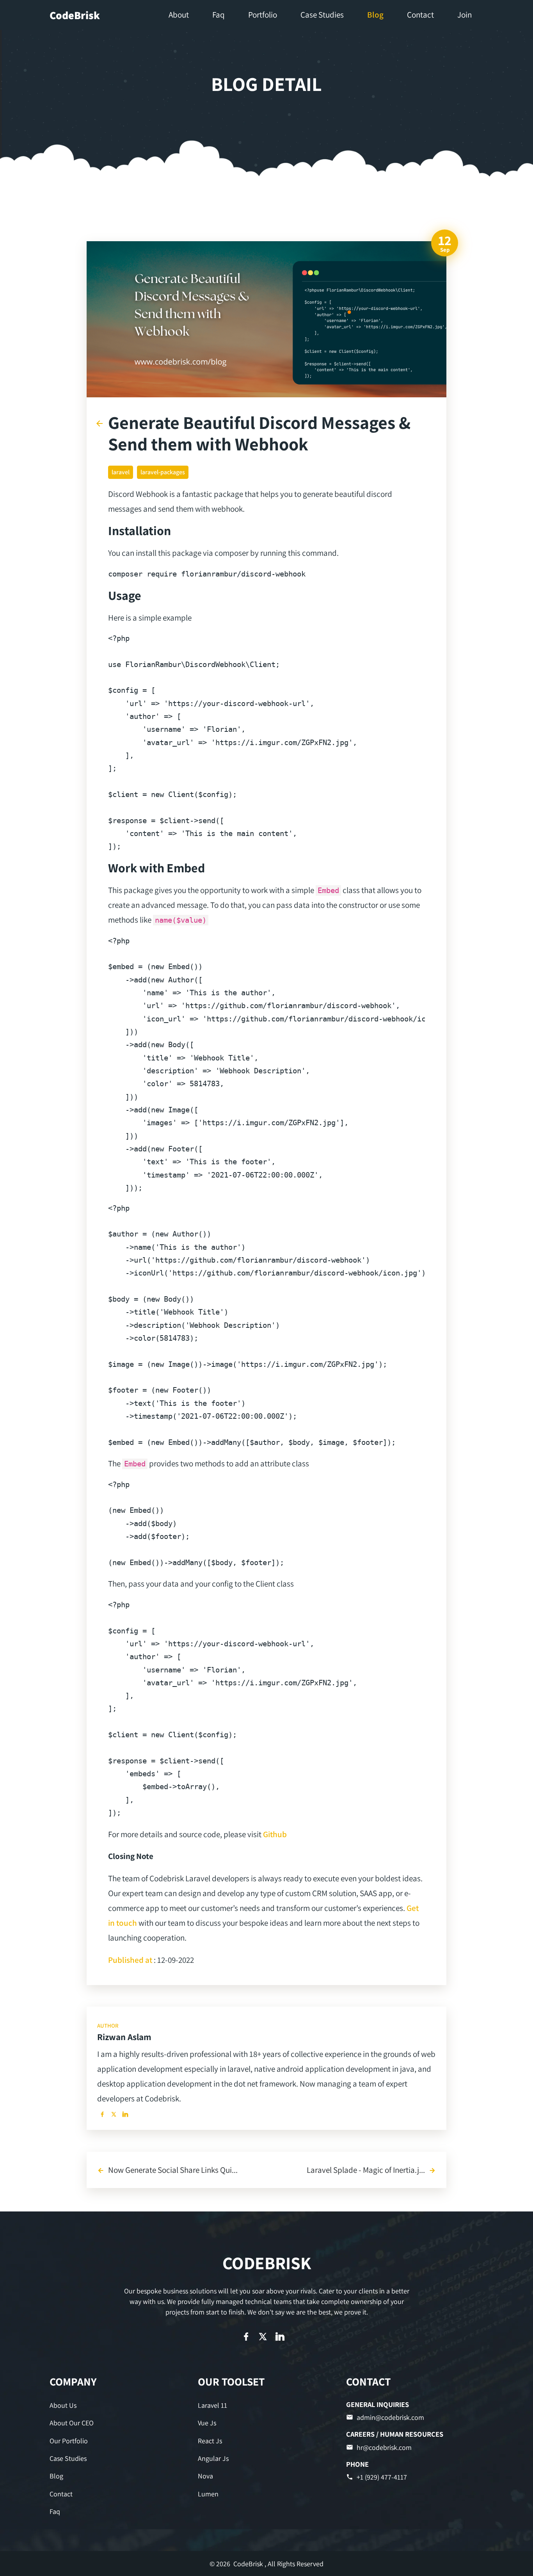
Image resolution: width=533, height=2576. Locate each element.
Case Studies (68, 2458)
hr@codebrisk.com (384, 2447)
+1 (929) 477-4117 (382, 2477)
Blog (56, 2476)
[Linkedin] (125, 2114)
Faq (55, 2511)
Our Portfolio (69, 2441)
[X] (114, 2114)
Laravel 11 (212, 2405)
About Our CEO (72, 2423)
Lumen (208, 2494)
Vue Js (207, 2423)
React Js (210, 2441)
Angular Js (213, 2458)
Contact (61, 2494)
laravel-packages (163, 472)
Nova (205, 2476)
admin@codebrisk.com (390, 2417)
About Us (63, 2405)
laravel (121, 472)
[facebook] (102, 2114)
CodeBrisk (75, 15)
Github (275, 1834)
